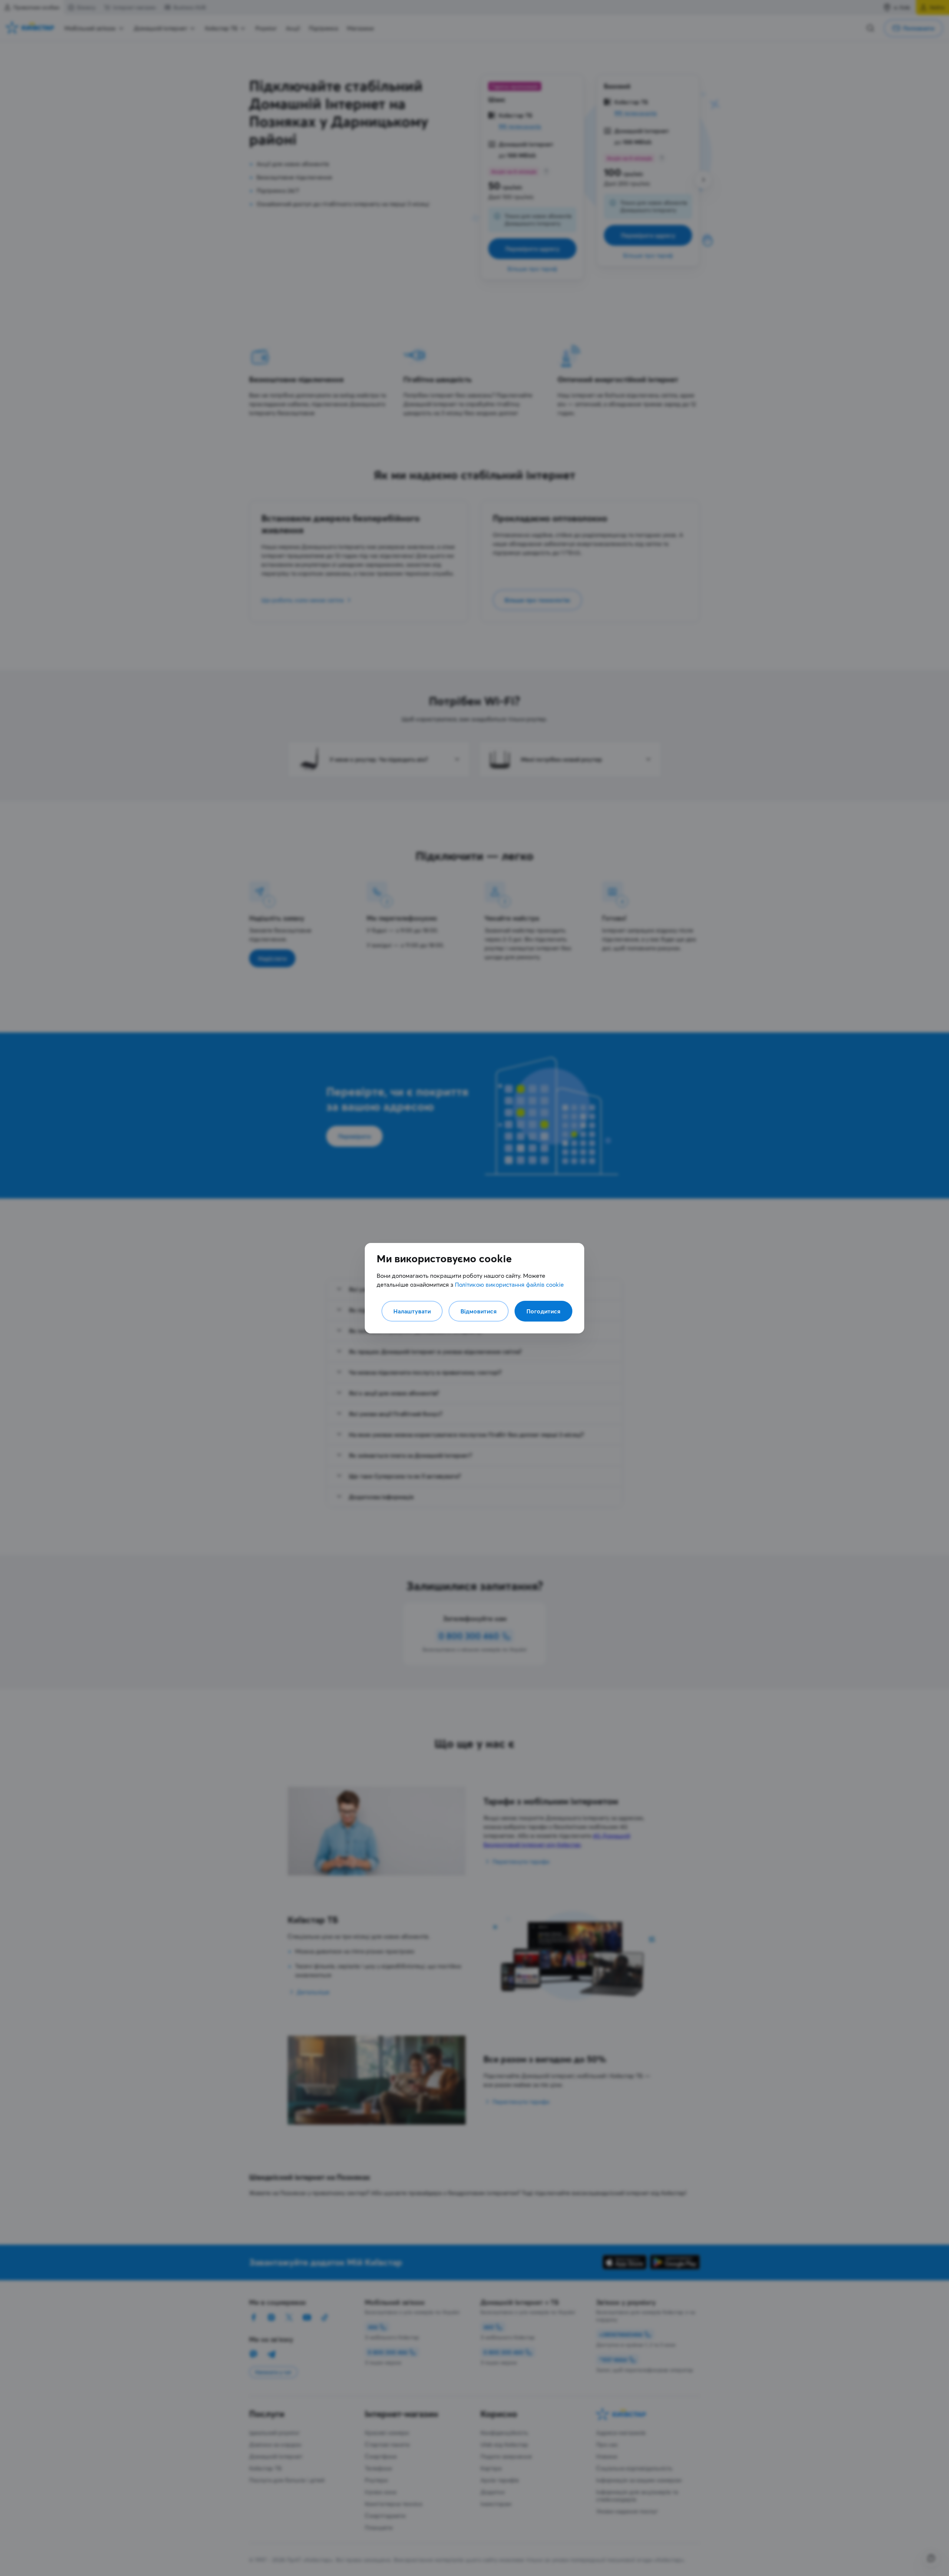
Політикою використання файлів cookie (509, 1284)
